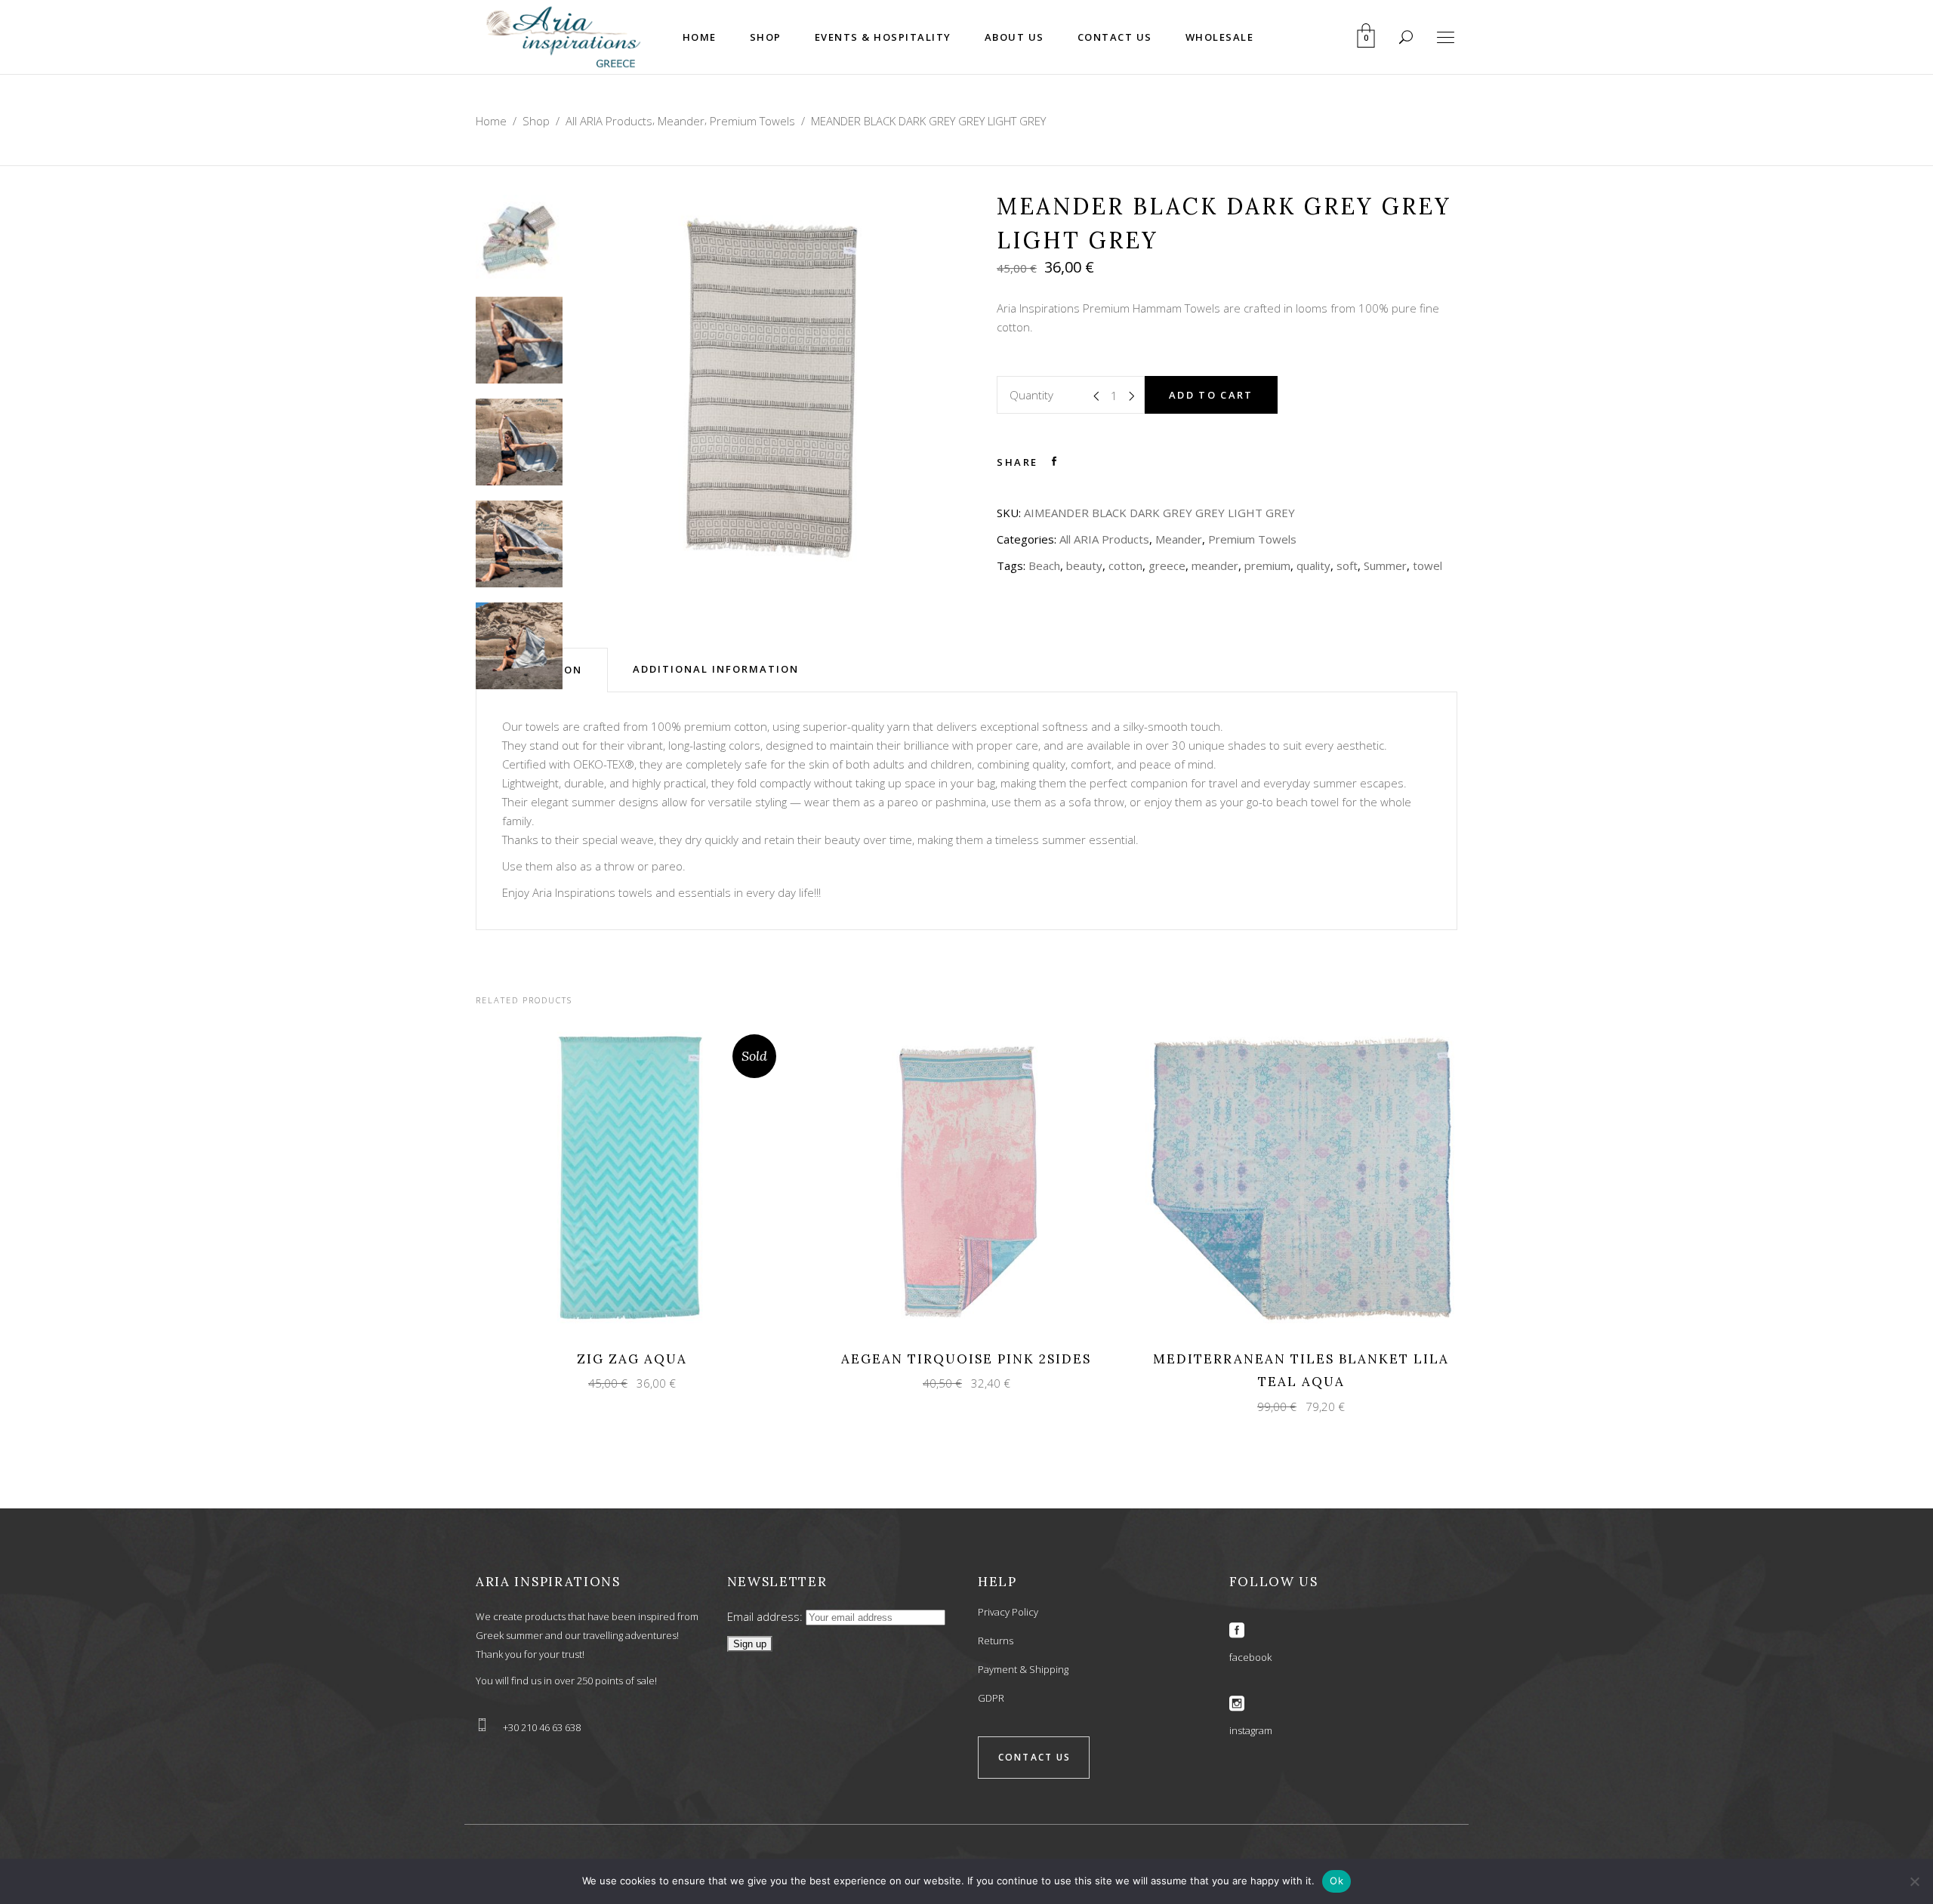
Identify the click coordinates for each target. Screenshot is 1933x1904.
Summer (1385, 565)
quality (1313, 565)
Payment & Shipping (1023, 1669)
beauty (1084, 565)
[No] (1914, 1881)
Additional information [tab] (716, 669)
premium (1267, 565)
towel (1427, 565)
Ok (1336, 1881)
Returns (996, 1641)
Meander (681, 121)
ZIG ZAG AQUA (632, 1359)
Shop (536, 121)
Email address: (766, 1616)
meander (1215, 565)
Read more (618, 1178)
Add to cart (1211, 395)
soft (1347, 565)
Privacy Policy (1008, 1612)
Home (491, 121)
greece (1167, 565)
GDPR (991, 1698)
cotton (1125, 565)
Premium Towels (752, 121)
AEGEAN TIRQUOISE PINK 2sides (966, 1359)
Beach (1044, 565)
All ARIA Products (609, 121)
